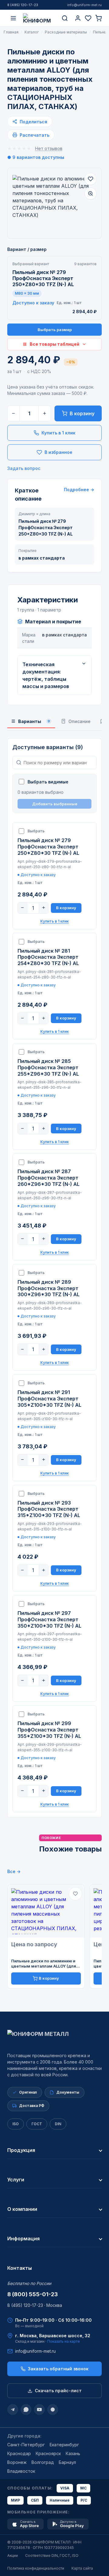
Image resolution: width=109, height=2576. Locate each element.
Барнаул (67, 2462)
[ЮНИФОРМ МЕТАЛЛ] (39, 18)
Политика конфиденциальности (36, 2568)
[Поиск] (65, 18)
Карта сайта (82, 2568)
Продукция (21, 2150)
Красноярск (48, 2453)
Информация (23, 2239)
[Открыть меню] (13, 18)
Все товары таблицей (54, 344)
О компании (22, 2209)
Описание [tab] (79, 721)
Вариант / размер (27, 249)
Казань (73, 2453)
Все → (14, 1871)
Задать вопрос (24, 468)
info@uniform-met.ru (84, 5)
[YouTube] (39, 2410)
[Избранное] (88, 18)
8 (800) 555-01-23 (33, 2294)
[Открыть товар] (46, 1911)
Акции (13, 2555)
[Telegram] (13, 2410)
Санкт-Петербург (26, 2445)
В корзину (82, 413)
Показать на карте (64, 2341)
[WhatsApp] (26, 2410)
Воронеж (17, 2462)
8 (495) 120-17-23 (23, 5)
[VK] (53, 2410)
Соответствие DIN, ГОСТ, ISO (52, 2555)
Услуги (16, 2180)
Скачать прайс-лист (58, 2391)
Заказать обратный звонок (58, 2369)
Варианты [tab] (34, 721)
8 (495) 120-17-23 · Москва (35, 2305)
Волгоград (43, 2462)
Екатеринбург (64, 2445)
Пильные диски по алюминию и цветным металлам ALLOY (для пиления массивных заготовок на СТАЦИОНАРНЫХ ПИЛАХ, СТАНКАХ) (46, 1964)
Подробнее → (79, 490)
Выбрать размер (55, 330)
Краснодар (19, 2453)
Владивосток (21, 2471)
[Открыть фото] (91, 194)
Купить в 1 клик (58, 433)
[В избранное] (91, 179)
